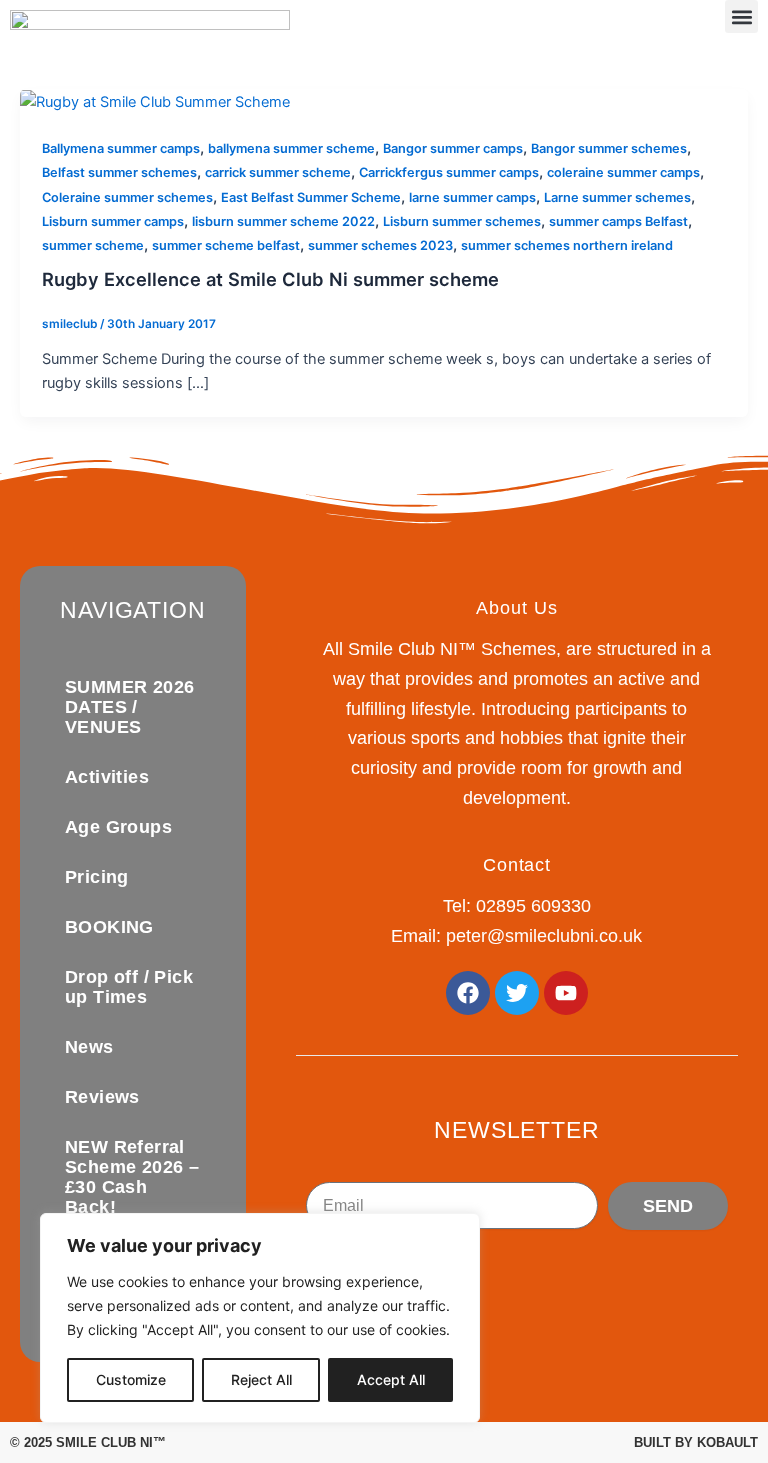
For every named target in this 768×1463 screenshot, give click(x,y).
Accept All (391, 1379)
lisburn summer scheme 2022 (283, 221)
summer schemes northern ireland (567, 245)
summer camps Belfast (618, 221)
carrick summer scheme (278, 172)
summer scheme (93, 245)
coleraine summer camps (623, 172)
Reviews (102, 1097)
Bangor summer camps (453, 148)
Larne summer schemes (617, 197)
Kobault (727, 1442)
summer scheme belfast (226, 245)
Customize (131, 1379)
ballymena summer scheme (291, 148)
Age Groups (118, 827)
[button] (741, 16)
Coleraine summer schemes (127, 197)
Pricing (97, 877)
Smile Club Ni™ (111, 1442)
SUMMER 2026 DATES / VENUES (129, 707)
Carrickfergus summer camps (449, 172)
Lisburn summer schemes (462, 221)
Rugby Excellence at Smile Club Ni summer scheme (270, 279)
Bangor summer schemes (609, 148)
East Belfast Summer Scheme (311, 197)
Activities (107, 777)
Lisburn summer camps (113, 221)
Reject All (261, 1379)
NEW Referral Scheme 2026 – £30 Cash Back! (132, 1177)
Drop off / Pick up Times (129, 987)
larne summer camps (472, 197)
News (89, 1047)
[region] (260, 1318)
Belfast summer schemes (119, 172)
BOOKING (109, 927)
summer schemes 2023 (380, 245)
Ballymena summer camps (121, 148)
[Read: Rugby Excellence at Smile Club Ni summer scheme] (155, 101)
